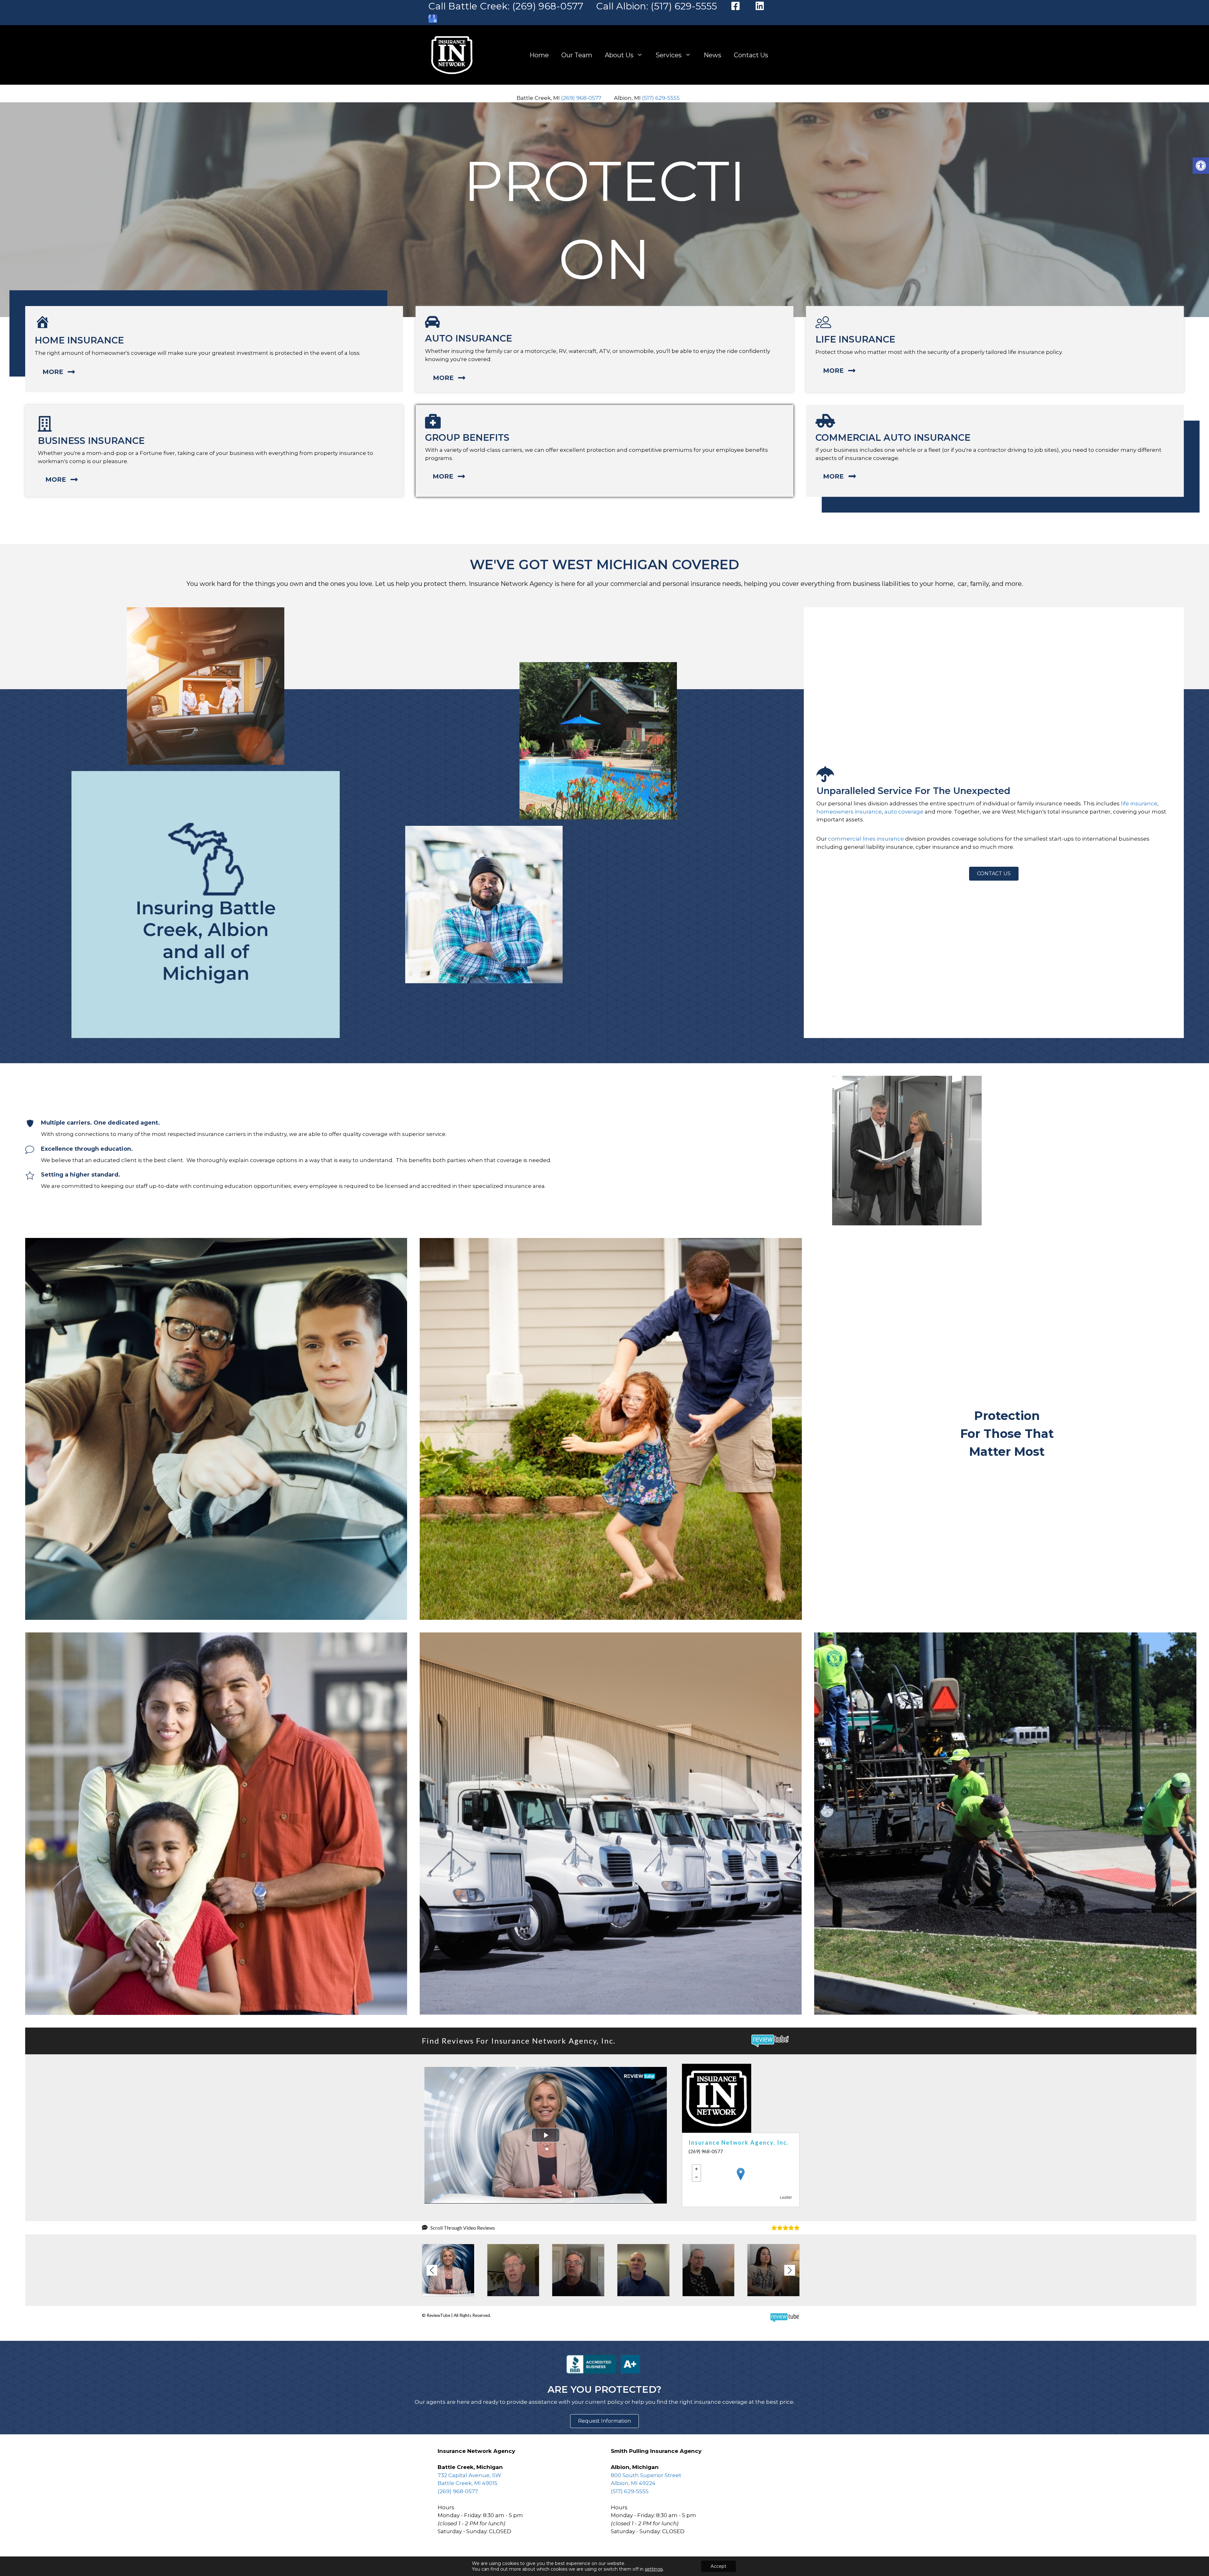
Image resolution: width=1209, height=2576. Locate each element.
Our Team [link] (577, 55)
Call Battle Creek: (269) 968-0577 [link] (506, 6)
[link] (1201, 166)
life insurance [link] (1139, 803)
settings (654, 2569)
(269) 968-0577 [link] (581, 98)
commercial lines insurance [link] (866, 839)
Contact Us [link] (751, 55)
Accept (718, 2566)
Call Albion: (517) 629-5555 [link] (656, 6)
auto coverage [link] (904, 812)
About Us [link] (619, 55)
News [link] (712, 55)
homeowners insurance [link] (849, 812)
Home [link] (539, 55)
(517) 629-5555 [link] (661, 98)
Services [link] (669, 55)
